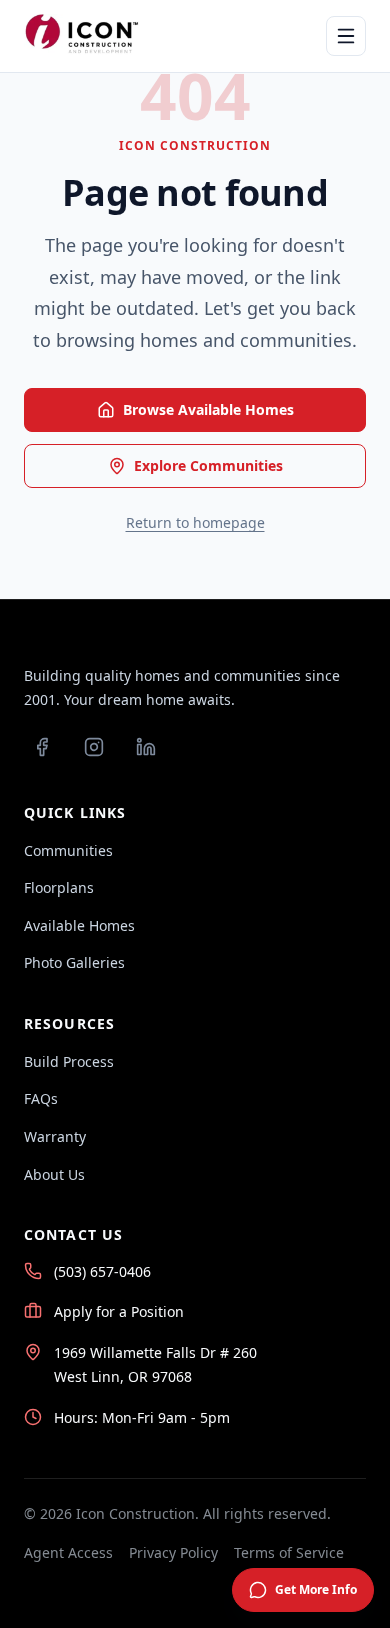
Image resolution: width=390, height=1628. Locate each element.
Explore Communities (208, 465)
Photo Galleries (74, 962)
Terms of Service (289, 1552)
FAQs (41, 1098)
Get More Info (316, 1589)
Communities (68, 850)
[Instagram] (94, 747)
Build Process (69, 1061)
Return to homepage (195, 522)
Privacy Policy (173, 1552)
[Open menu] (346, 36)
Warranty (55, 1136)
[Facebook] (42, 747)
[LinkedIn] (146, 747)
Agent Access (68, 1552)
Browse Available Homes (208, 409)
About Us (54, 1174)
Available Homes (79, 925)
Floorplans (59, 887)
